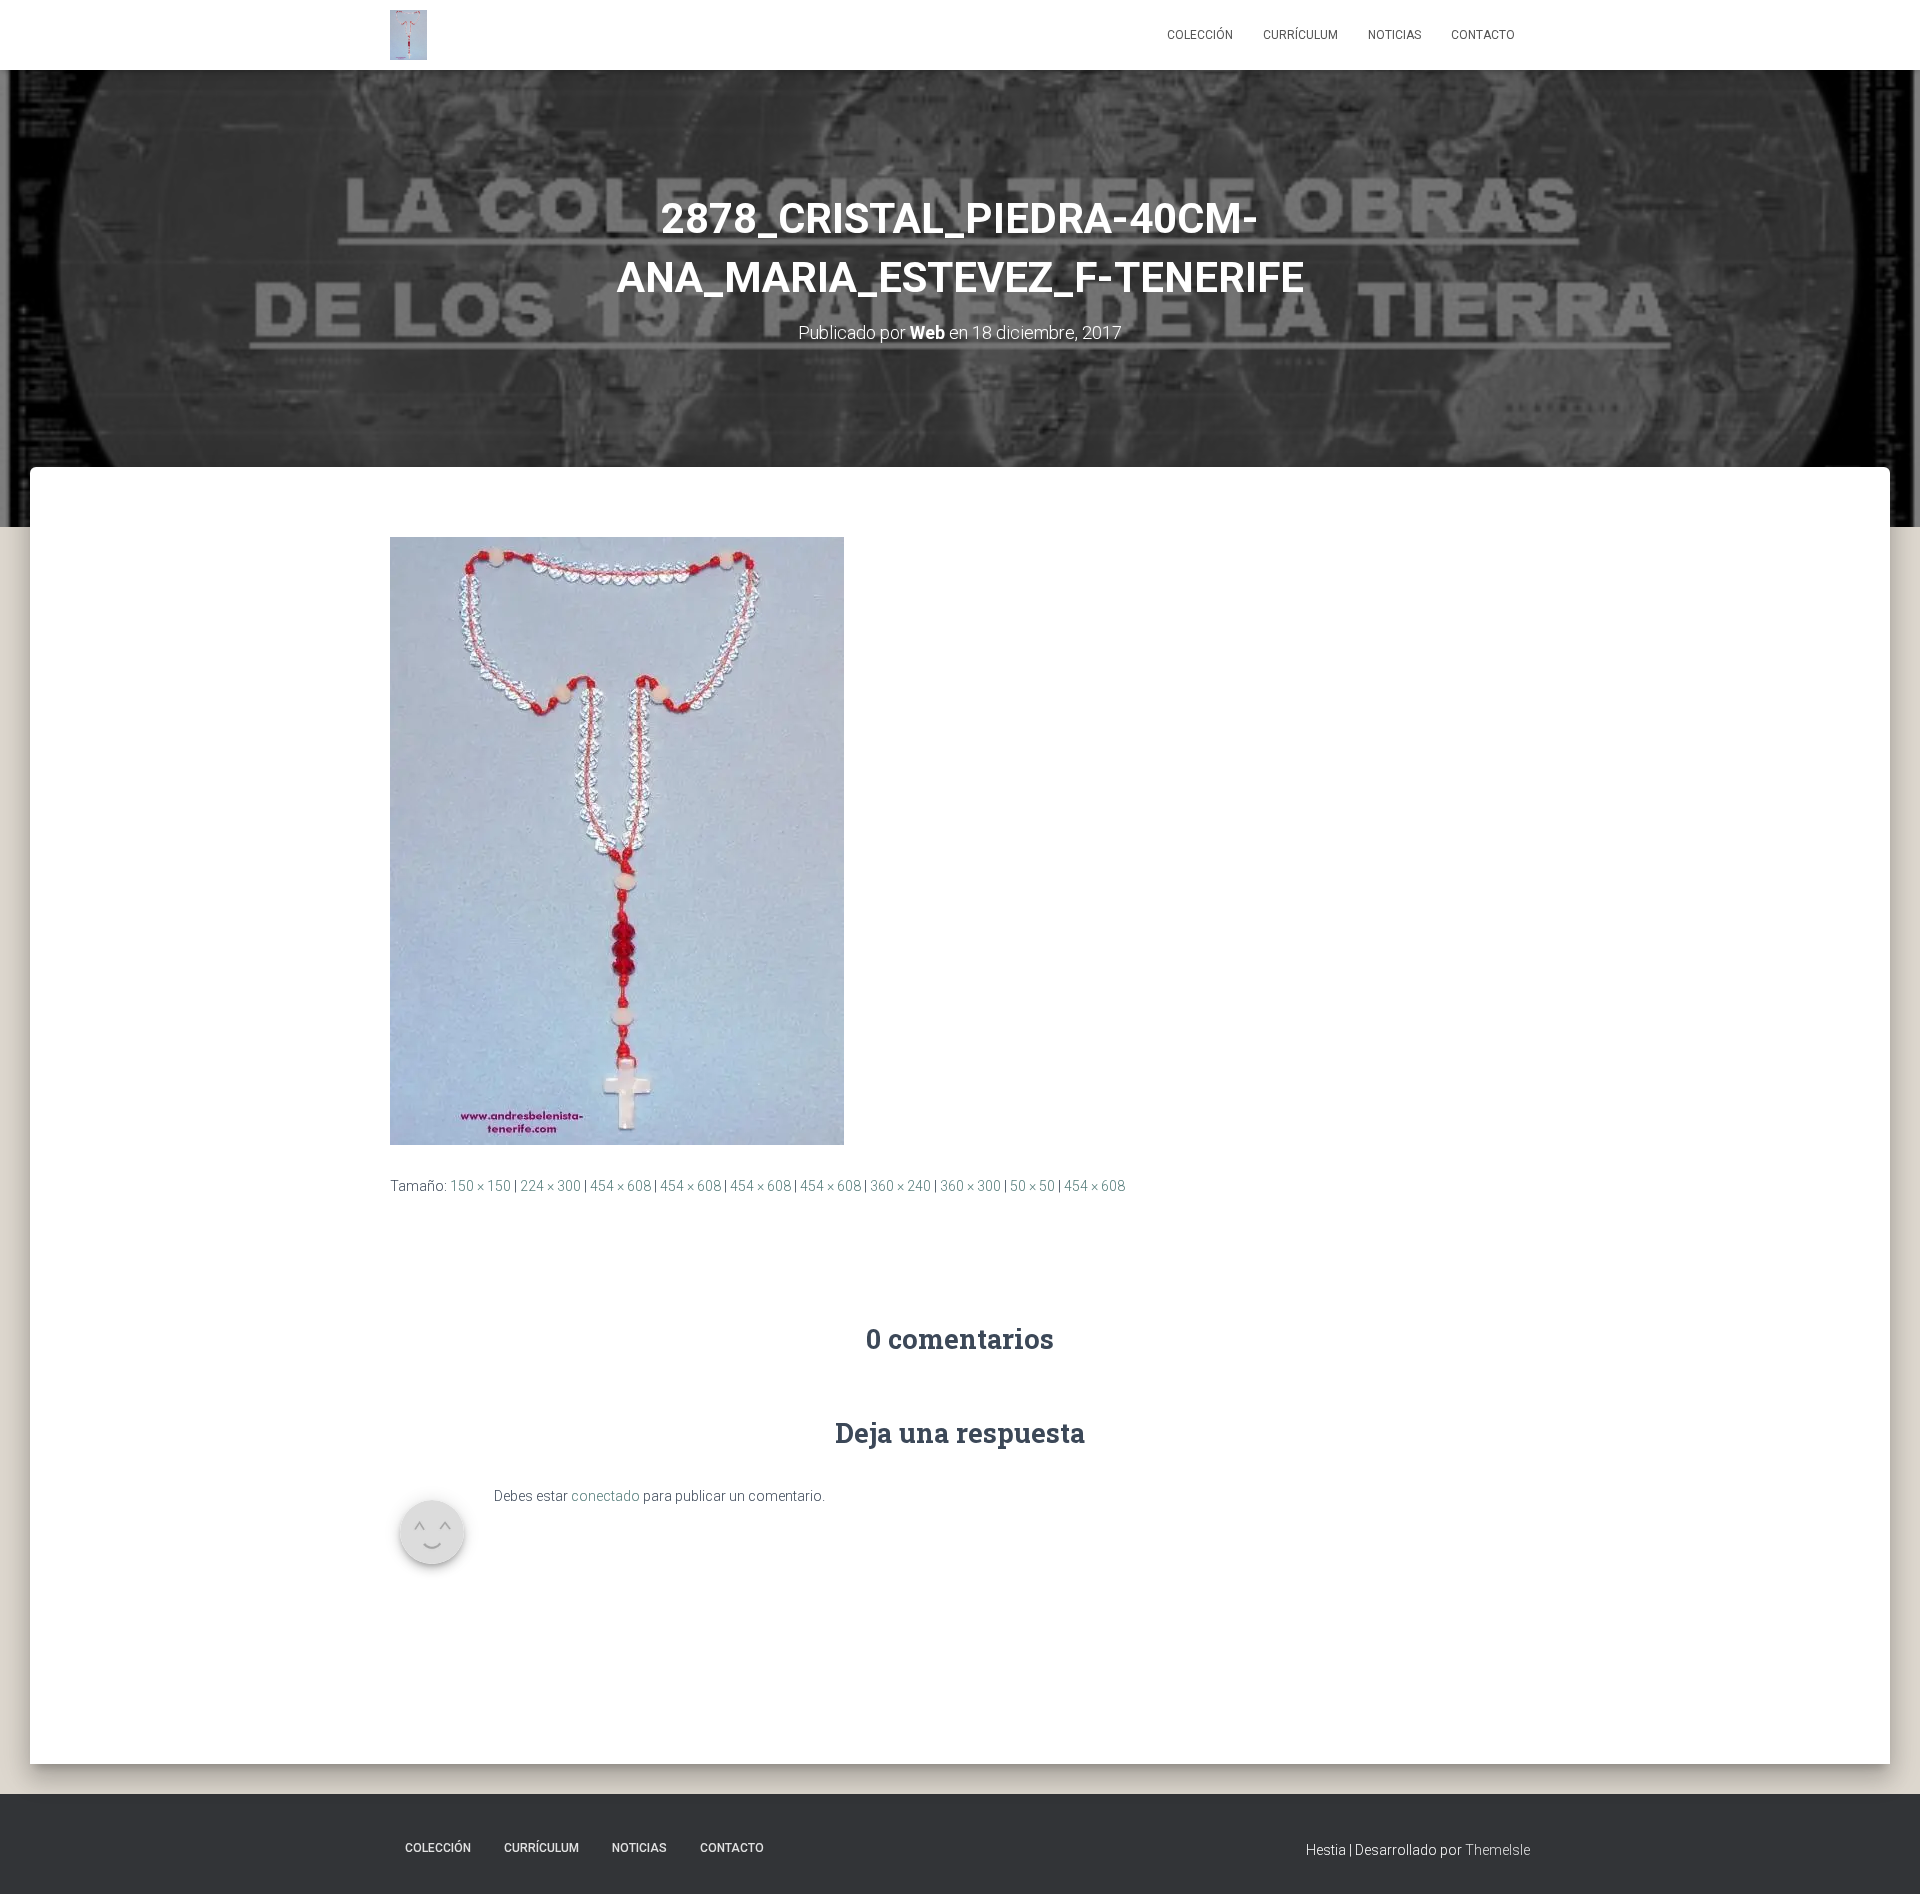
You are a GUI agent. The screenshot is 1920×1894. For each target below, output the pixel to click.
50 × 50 (1032, 1186)
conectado (605, 1496)
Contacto (1483, 35)
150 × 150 (480, 1186)
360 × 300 (970, 1186)
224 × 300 (550, 1186)
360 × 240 (900, 1186)
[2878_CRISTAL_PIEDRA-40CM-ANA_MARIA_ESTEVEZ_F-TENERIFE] (617, 839)
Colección (1200, 35)
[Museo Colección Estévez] (408, 35)
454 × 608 (620, 1186)
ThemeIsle (1497, 1850)
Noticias (1394, 35)
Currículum (1300, 35)
